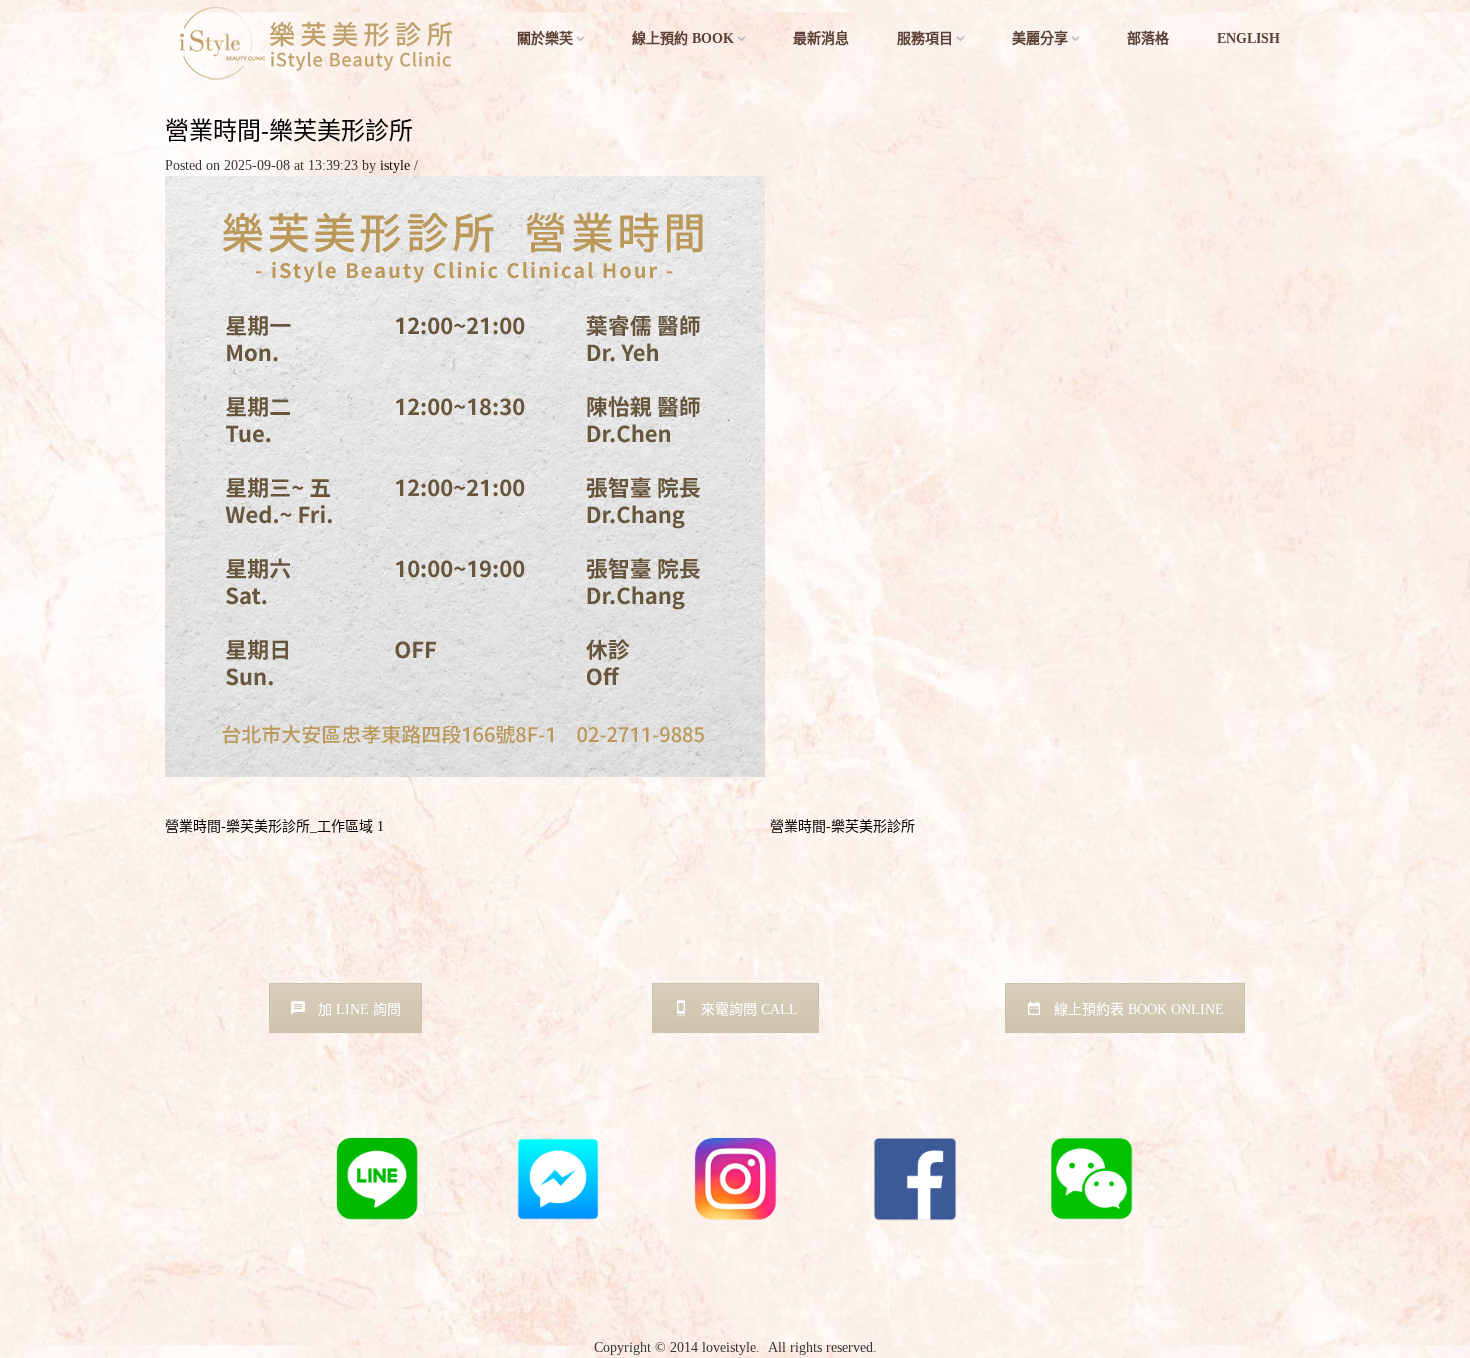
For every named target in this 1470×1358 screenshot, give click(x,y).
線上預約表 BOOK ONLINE (1139, 1009)
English (1248, 38)
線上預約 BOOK (683, 38)
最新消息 (821, 38)
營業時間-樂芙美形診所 (289, 130)
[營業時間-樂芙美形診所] (465, 475)
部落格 (1148, 38)
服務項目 (925, 38)
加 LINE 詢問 (359, 1009)
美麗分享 (1040, 38)
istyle (395, 165)
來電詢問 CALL (749, 1009)
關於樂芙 (545, 38)
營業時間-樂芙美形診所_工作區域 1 (274, 826)
